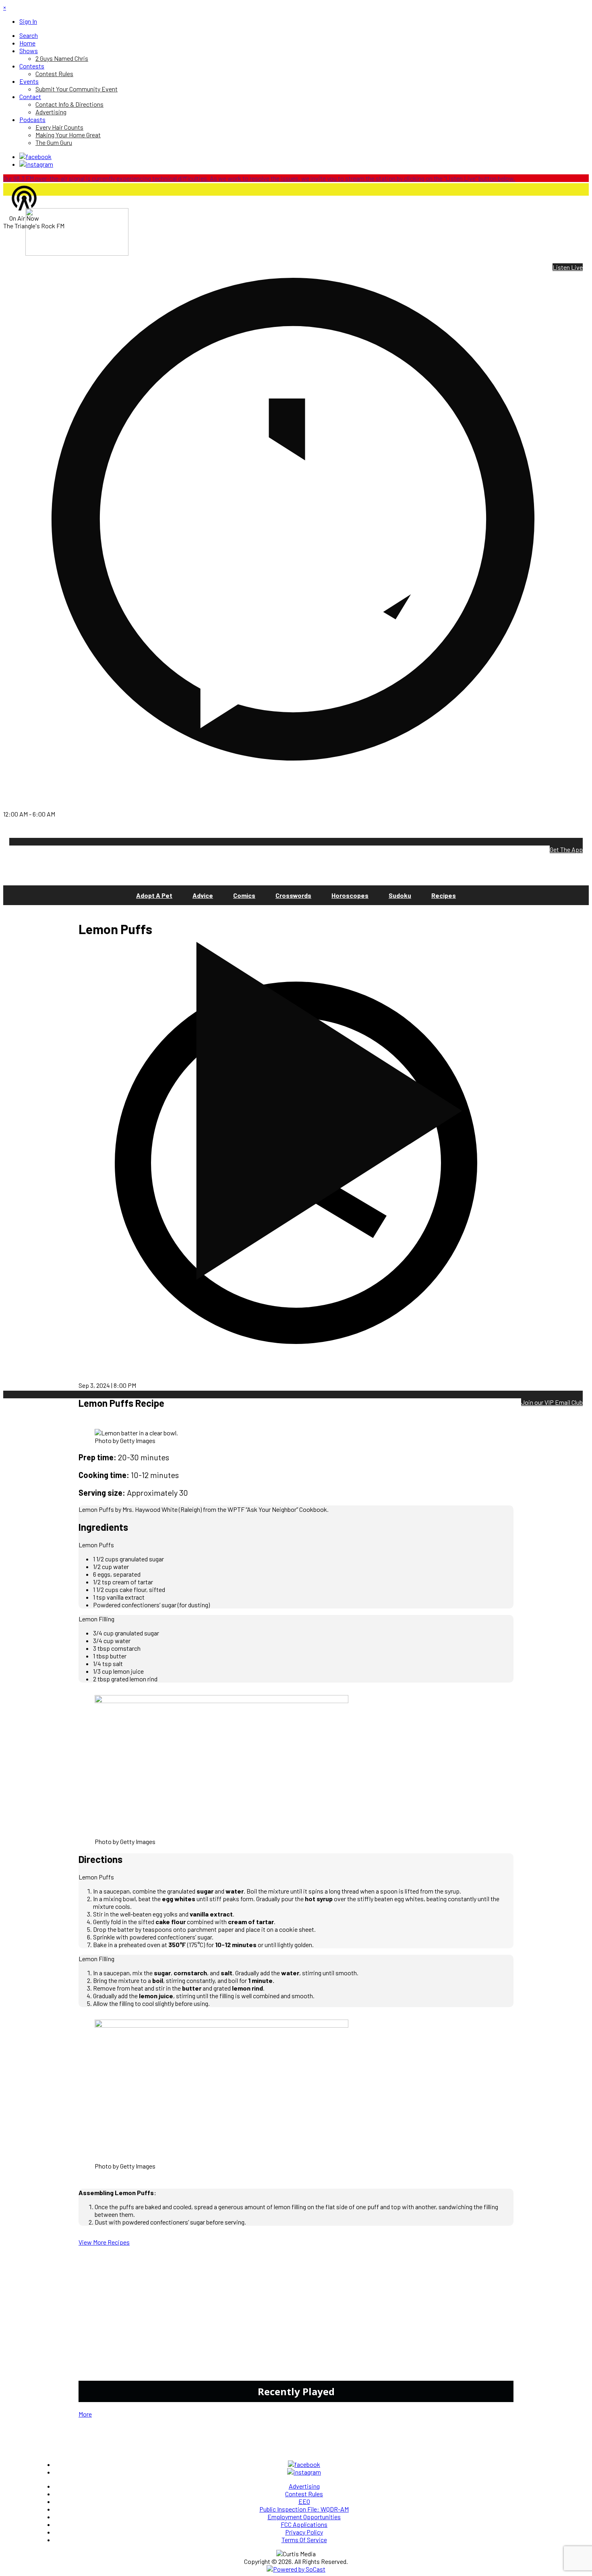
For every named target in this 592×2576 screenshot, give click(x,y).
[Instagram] (36, 164)
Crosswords (293, 895)
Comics (244, 895)
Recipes (444, 895)
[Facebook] (35, 156)
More (85, 2414)
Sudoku (400, 895)
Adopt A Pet (154, 895)
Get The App (566, 849)
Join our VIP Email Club (552, 1402)
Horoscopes (350, 895)
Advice (203, 895)
